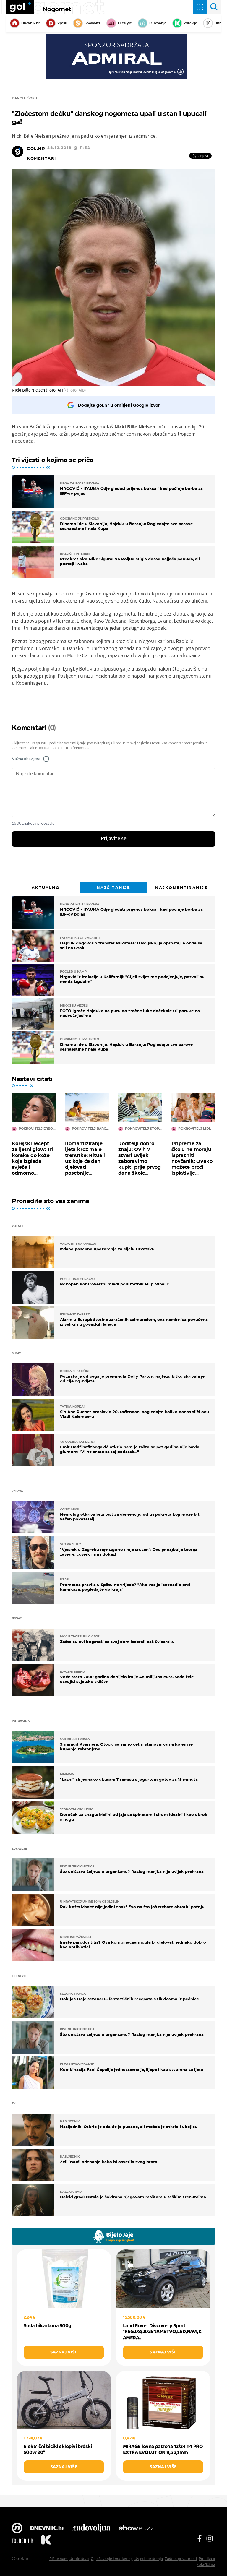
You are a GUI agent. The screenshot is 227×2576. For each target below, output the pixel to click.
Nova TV (17, 2529)
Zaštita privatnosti (181, 2559)
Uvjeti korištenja (149, 2559)
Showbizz (92, 23)
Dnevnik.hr (31, 23)
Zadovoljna (91, 2529)
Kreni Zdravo (46, 2541)
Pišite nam (59, 2559)
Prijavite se (114, 839)
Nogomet (57, 9)
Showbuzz (136, 2529)
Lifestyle (125, 23)
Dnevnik (47, 2529)
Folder (22, 2541)
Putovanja (158, 23)
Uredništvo (79, 2559)
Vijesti (62, 23)
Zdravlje (190, 23)
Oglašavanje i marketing (112, 2559)
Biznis (219, 23)
